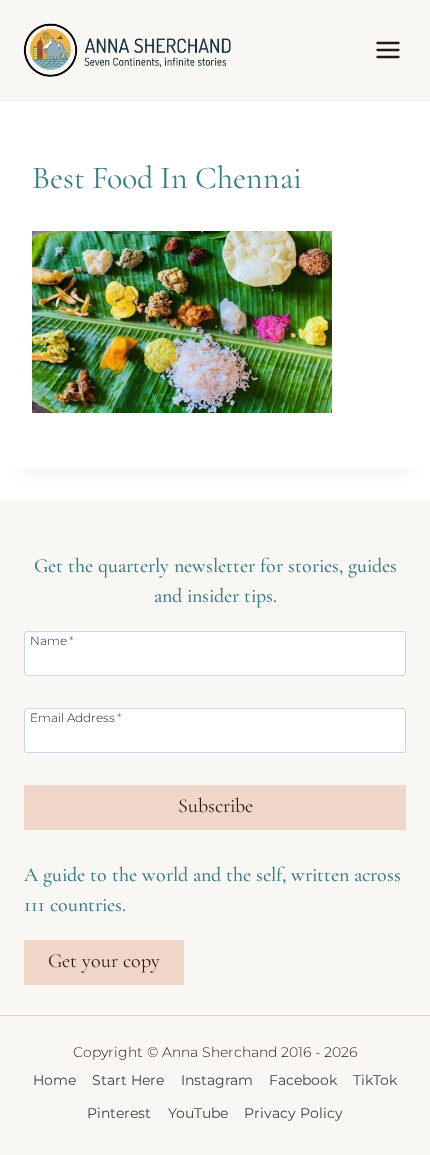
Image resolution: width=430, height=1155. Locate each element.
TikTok (375, 1080)
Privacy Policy (293, 1113)
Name (52, 640)
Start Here (128, 1080)
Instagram (217, 1080)
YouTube (198, 1113)
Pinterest (119, 1113)
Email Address (76, 717)
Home (54, 1080)
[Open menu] (387, 49)
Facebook (303, 1080)
